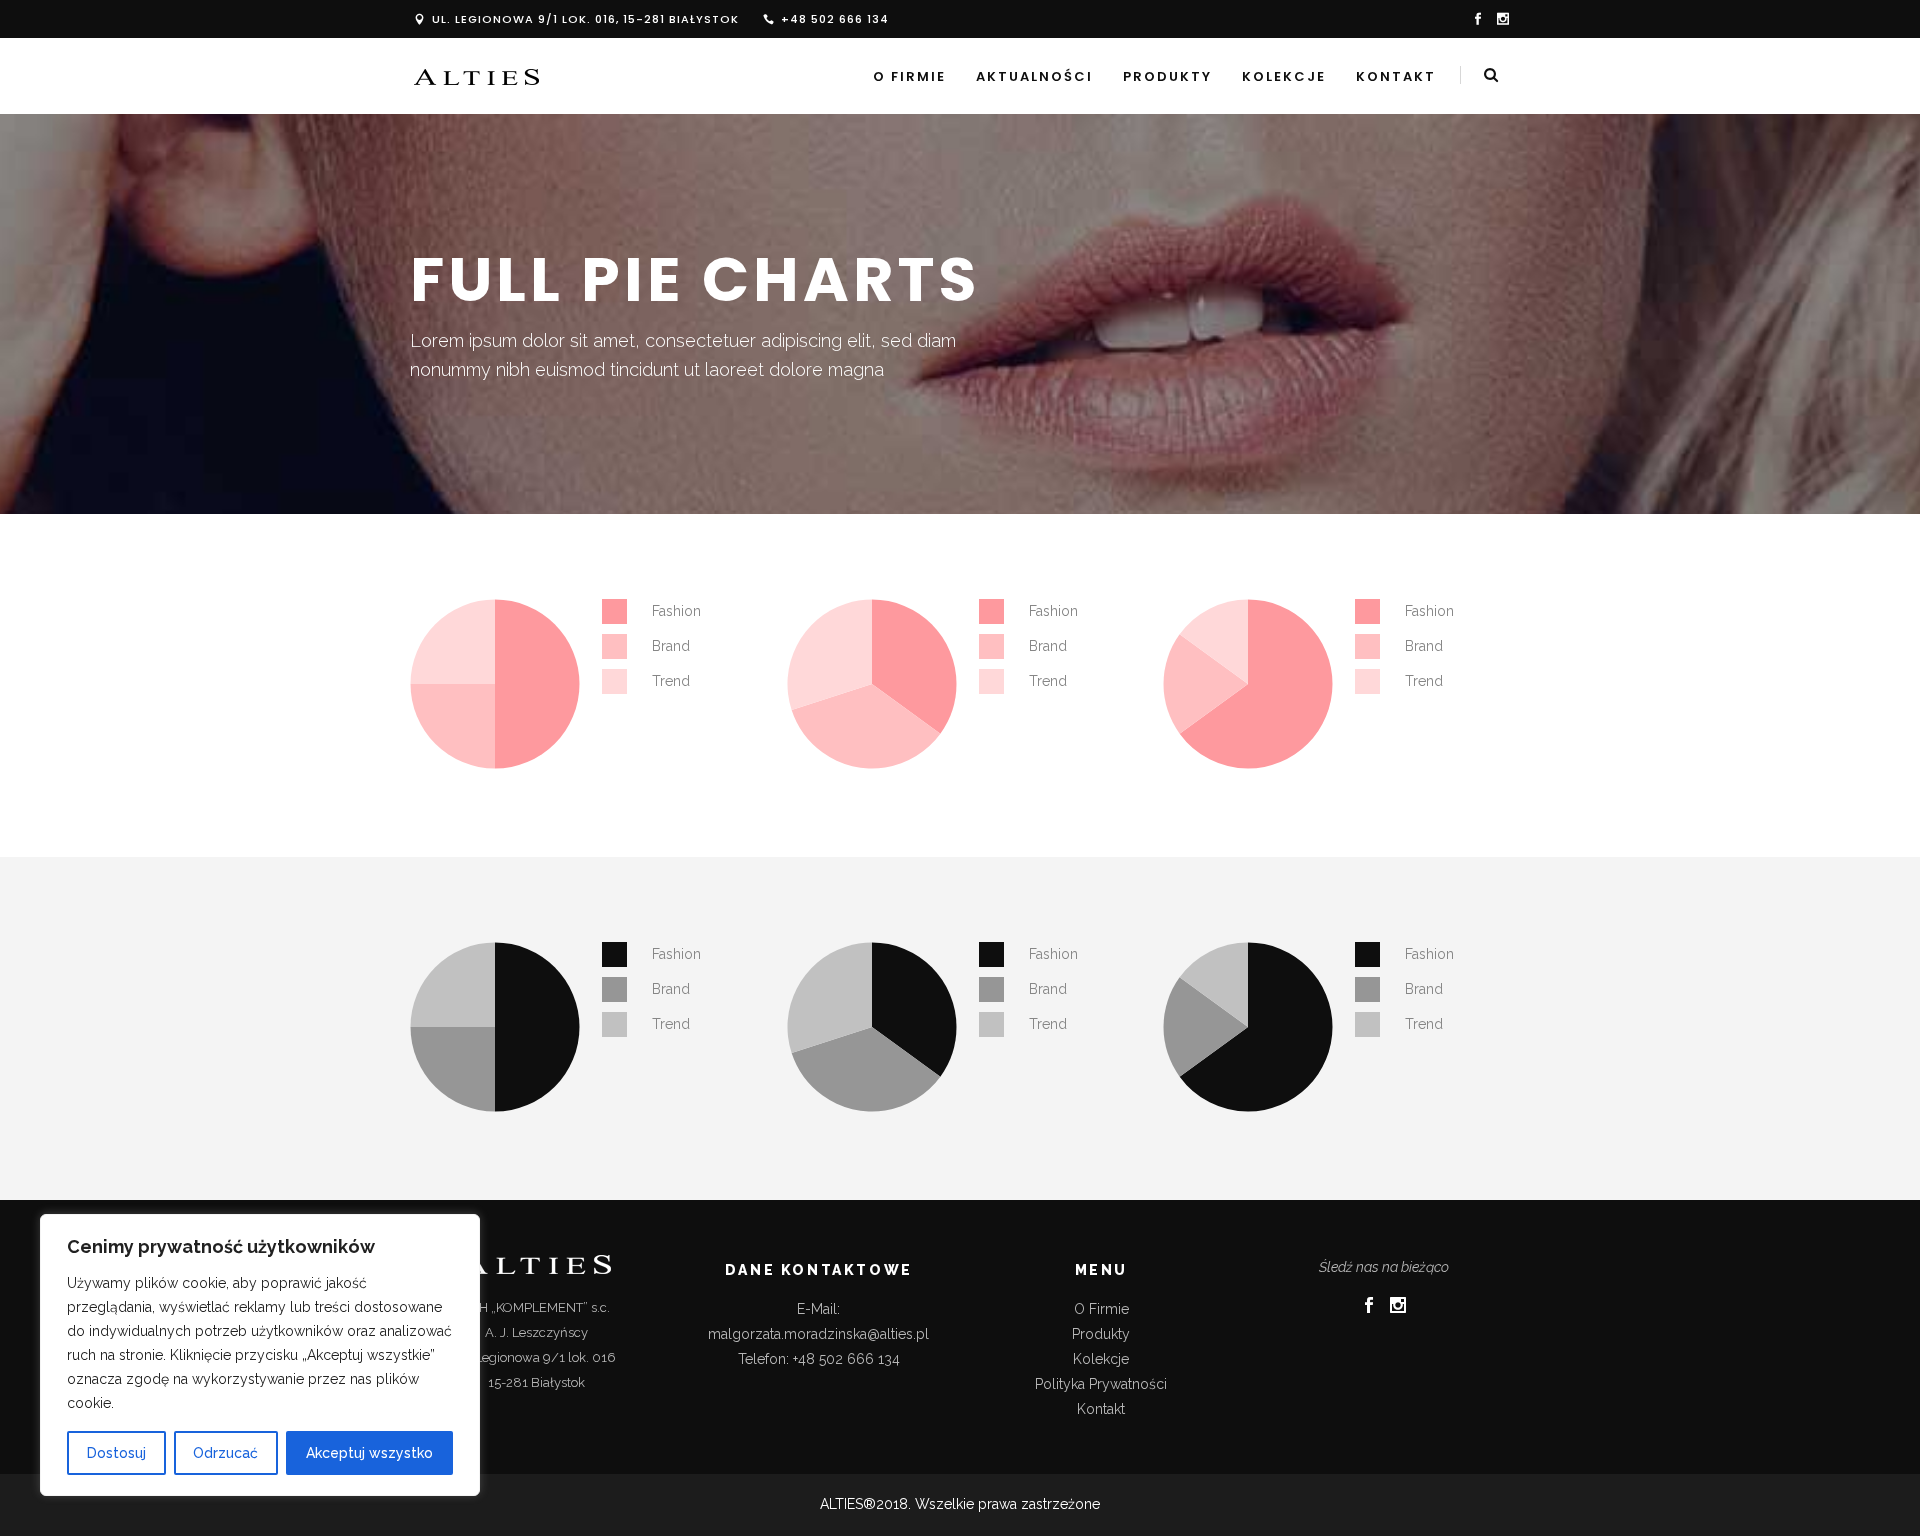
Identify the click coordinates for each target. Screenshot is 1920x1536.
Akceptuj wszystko (369, 1453)
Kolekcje (1101, 1359)
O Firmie (1101, 1309)
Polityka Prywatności (1101, 1384)
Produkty (1101, 1334)
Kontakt (1101, 1409)
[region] (260, 1355)
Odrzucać (225, 1453)
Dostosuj (116, 1453)
